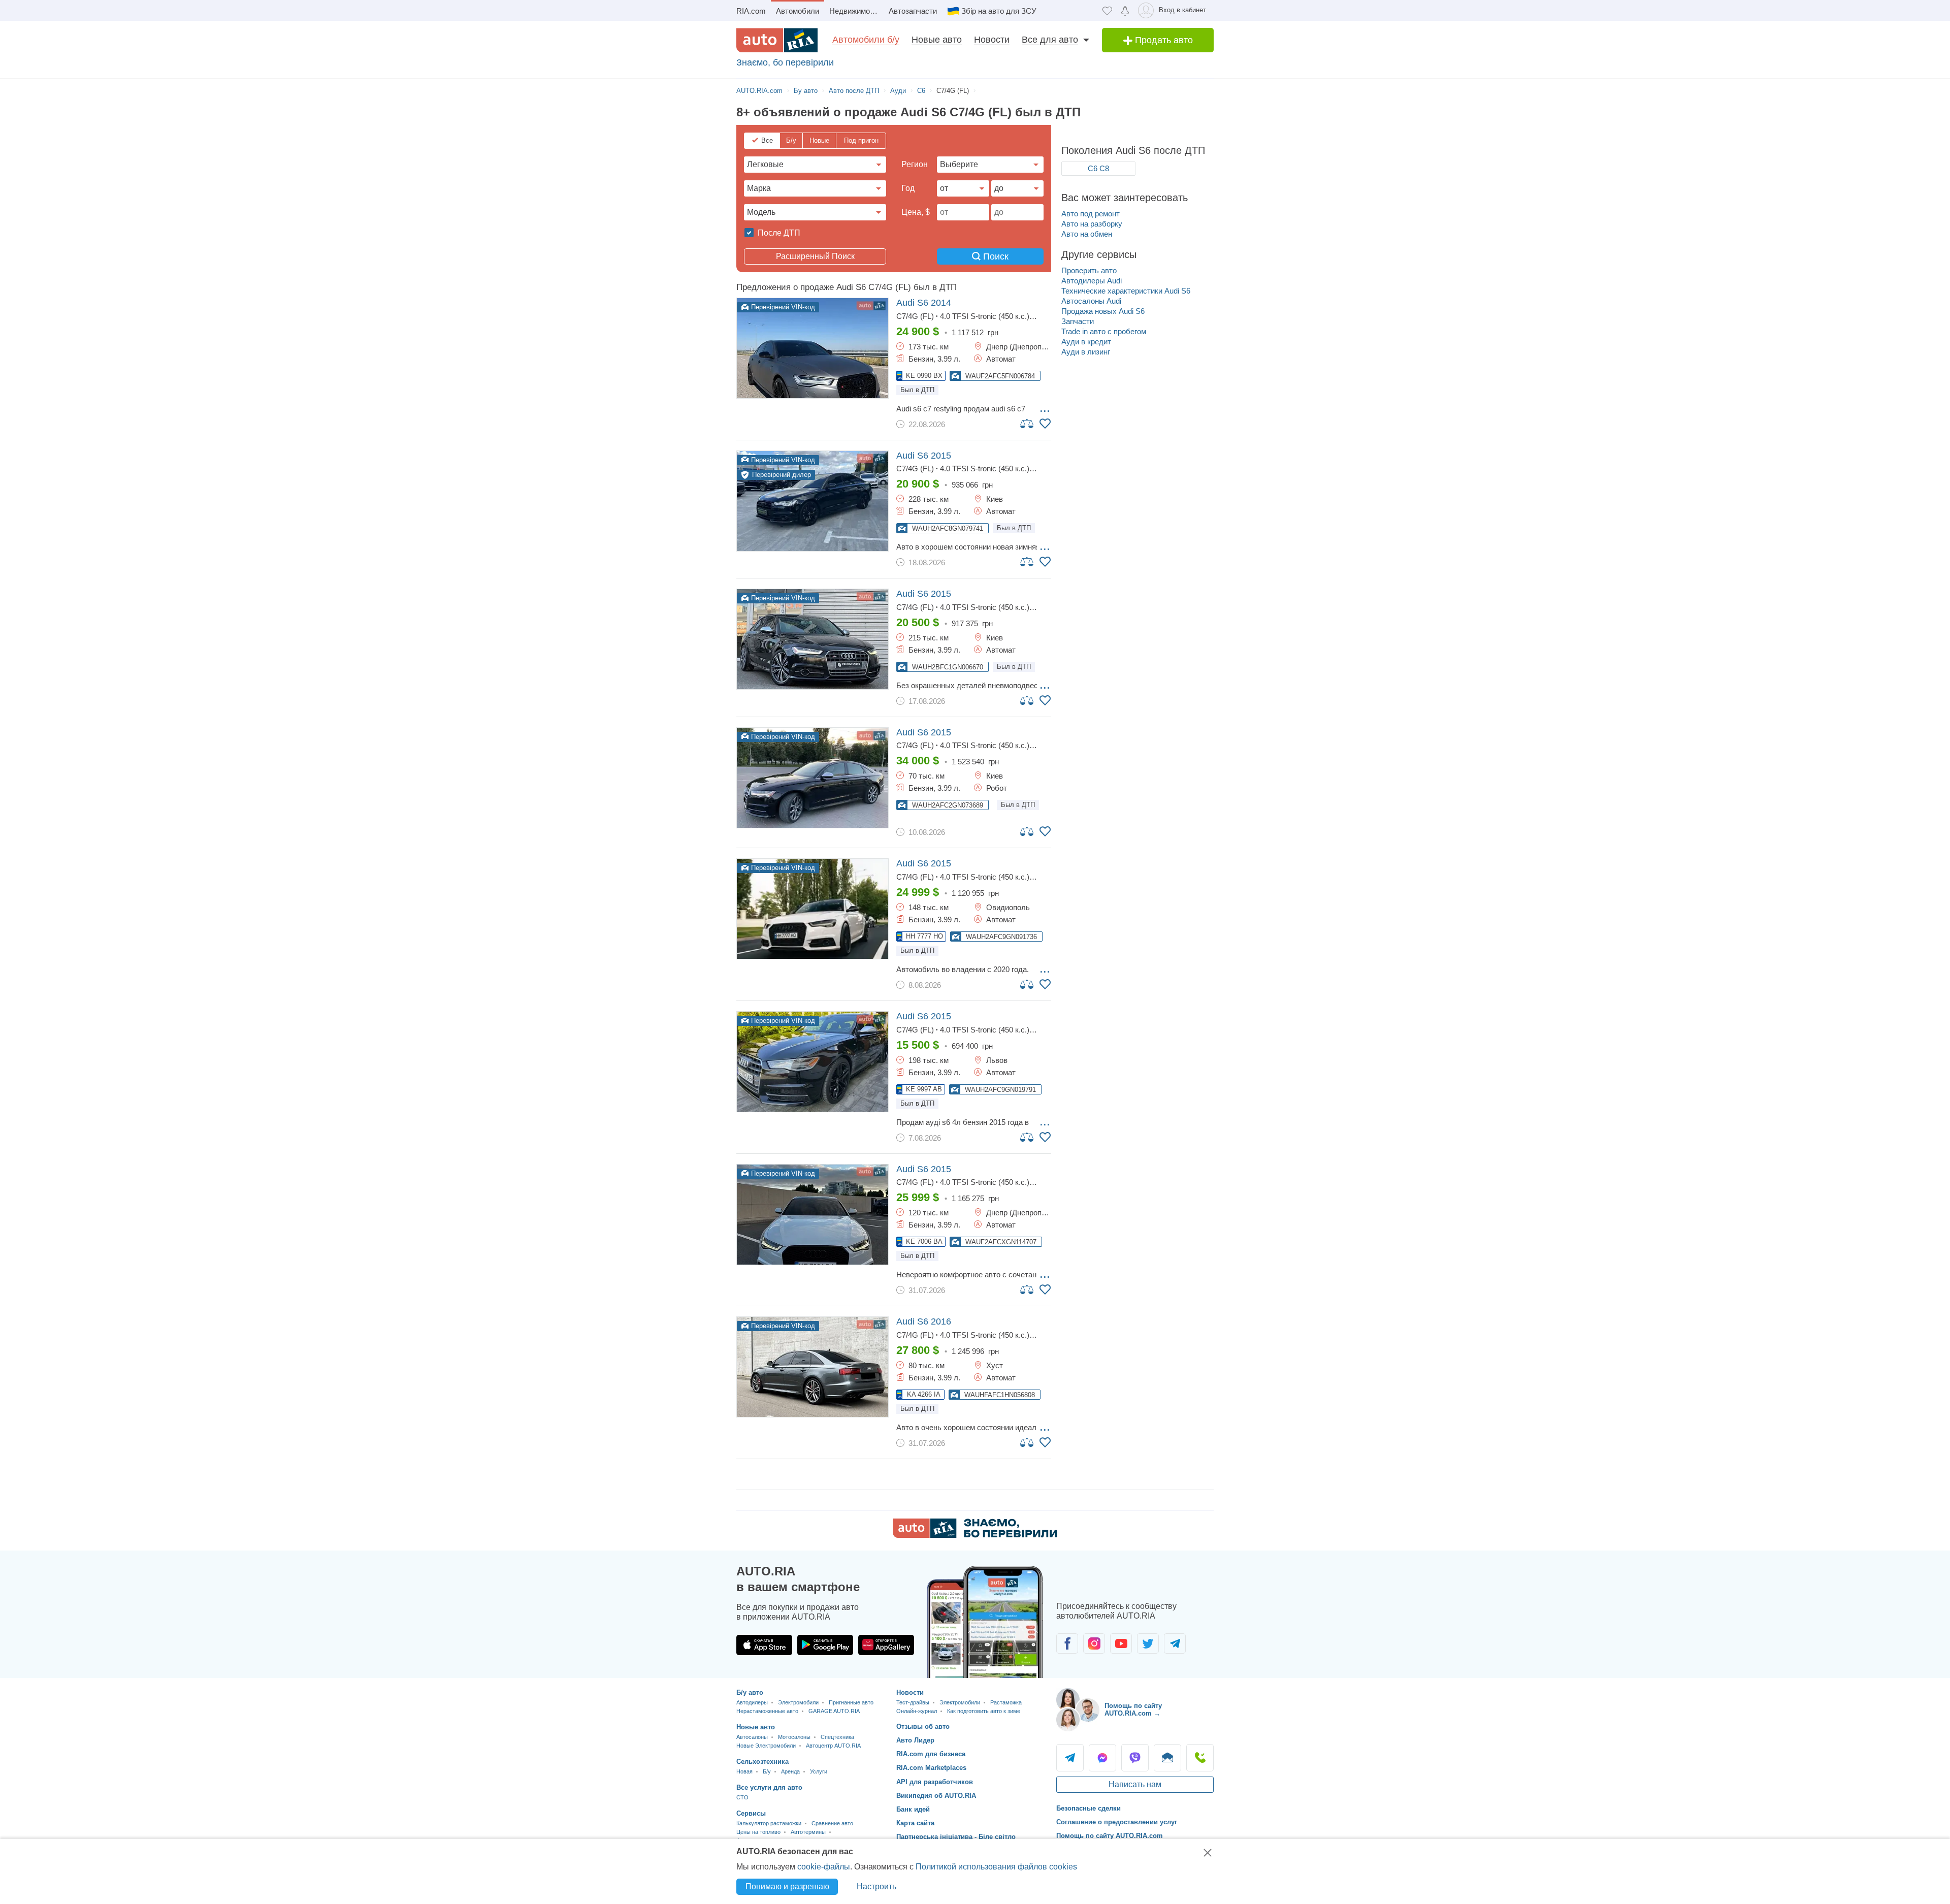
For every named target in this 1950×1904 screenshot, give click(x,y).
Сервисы (751, 1813)
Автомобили (798, 11)
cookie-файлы (824, 1867)
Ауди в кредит (1086, 342)
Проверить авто (1089, 270)
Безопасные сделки (1088, 1808)
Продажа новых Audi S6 (1103, 311)
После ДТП (778, 233)
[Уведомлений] (1125, 10)
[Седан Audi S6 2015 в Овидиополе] (812, 909)
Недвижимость (855, 11)
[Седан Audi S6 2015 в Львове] (812, 1062)
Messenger (1102, 1758)
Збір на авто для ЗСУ (999, 11)
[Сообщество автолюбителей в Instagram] (1094, 1643)
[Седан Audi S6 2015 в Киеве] (812, 501)
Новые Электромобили (766, 1746)
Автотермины (808, 1832)
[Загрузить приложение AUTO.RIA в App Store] (764, 1645)
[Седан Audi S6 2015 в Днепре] (812, 1215)
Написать (1167, 1758)
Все (767, 140)
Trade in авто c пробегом (1104, 331)
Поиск (995, 256)
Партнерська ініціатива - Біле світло (956, 1837)
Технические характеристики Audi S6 (1126, 291)
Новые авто (937, 40)
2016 (924, 1321)
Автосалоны (752, 1737)
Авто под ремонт (1091, 214)
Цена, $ (916, 212)
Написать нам (1135, 1784)
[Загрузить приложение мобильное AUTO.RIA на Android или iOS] (985, 1622)
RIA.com (751, 11)
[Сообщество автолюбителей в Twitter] (1148, 1643)
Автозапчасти (913, 11)
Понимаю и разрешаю (787, 1886)
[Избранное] (1107, 10)
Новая (744, 1771)
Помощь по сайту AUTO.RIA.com (1110, 1836)
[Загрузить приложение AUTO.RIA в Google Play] (825, 1645)
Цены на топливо (758, 1832)
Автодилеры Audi (1092, 281)
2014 (924, 303)
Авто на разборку (1092, 224)
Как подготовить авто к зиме (984, 1711)
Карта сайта (915, 1823)
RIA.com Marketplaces (931, 1768)
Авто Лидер (915, 1740)
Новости (992, 40)
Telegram (1070, 1758)
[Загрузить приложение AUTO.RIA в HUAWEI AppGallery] (886, 1645)
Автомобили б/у (866, 40)
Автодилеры (752, 1702)
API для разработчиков (935, 1782)
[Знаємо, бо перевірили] (975, 1535)
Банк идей (913, 1809)
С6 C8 (1098, 168)
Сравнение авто (832, 1823)
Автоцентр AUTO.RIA (833, 1746)
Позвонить (1200, 1758)
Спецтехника (837, 1737)
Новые (819, 140)
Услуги (819, 1771)
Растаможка (1006, 1702)
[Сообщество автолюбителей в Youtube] (1121, 1643)
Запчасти (1078, 321)
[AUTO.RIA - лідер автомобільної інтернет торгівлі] (777, 40)
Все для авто (1050, 40)
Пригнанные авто (851, 1702)
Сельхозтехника (762, 1762)
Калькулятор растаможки (769, 1823)
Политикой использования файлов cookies (996, 1867)
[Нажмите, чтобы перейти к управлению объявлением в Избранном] (1045, 424)
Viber (1135, 1758)
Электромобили (798, 1702)
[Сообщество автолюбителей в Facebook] (1067, 1643)
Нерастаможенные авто (767, 1711)
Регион (915, 164)
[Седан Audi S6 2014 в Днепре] (812, 348)
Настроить (876, 1886)
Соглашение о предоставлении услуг (1117, 1822)
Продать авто (1163, 40)
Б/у (791, 140)
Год (908, 188)
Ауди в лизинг (1086, 352)
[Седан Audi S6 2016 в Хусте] (812, 1367)
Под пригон (861, 140)
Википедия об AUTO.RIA (936, 1796)
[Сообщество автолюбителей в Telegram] (1175, 1643)
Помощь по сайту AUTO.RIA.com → (1133, 1710)
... (1045, 408)
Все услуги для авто (769, 1787)
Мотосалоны (794, 1737)
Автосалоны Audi (1091, 301)
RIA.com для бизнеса (931, 1754)
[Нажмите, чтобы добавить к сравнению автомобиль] (1027, 423)
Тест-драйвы (913, 1702)
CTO (742, 1797)
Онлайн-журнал (917, 1711)
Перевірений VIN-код (782, 307)
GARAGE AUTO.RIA (834, 1711)
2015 (924, 456)
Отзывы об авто (923, 1726)
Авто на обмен (1087, 234)
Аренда (790, 1771)
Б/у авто (750, 1692)
